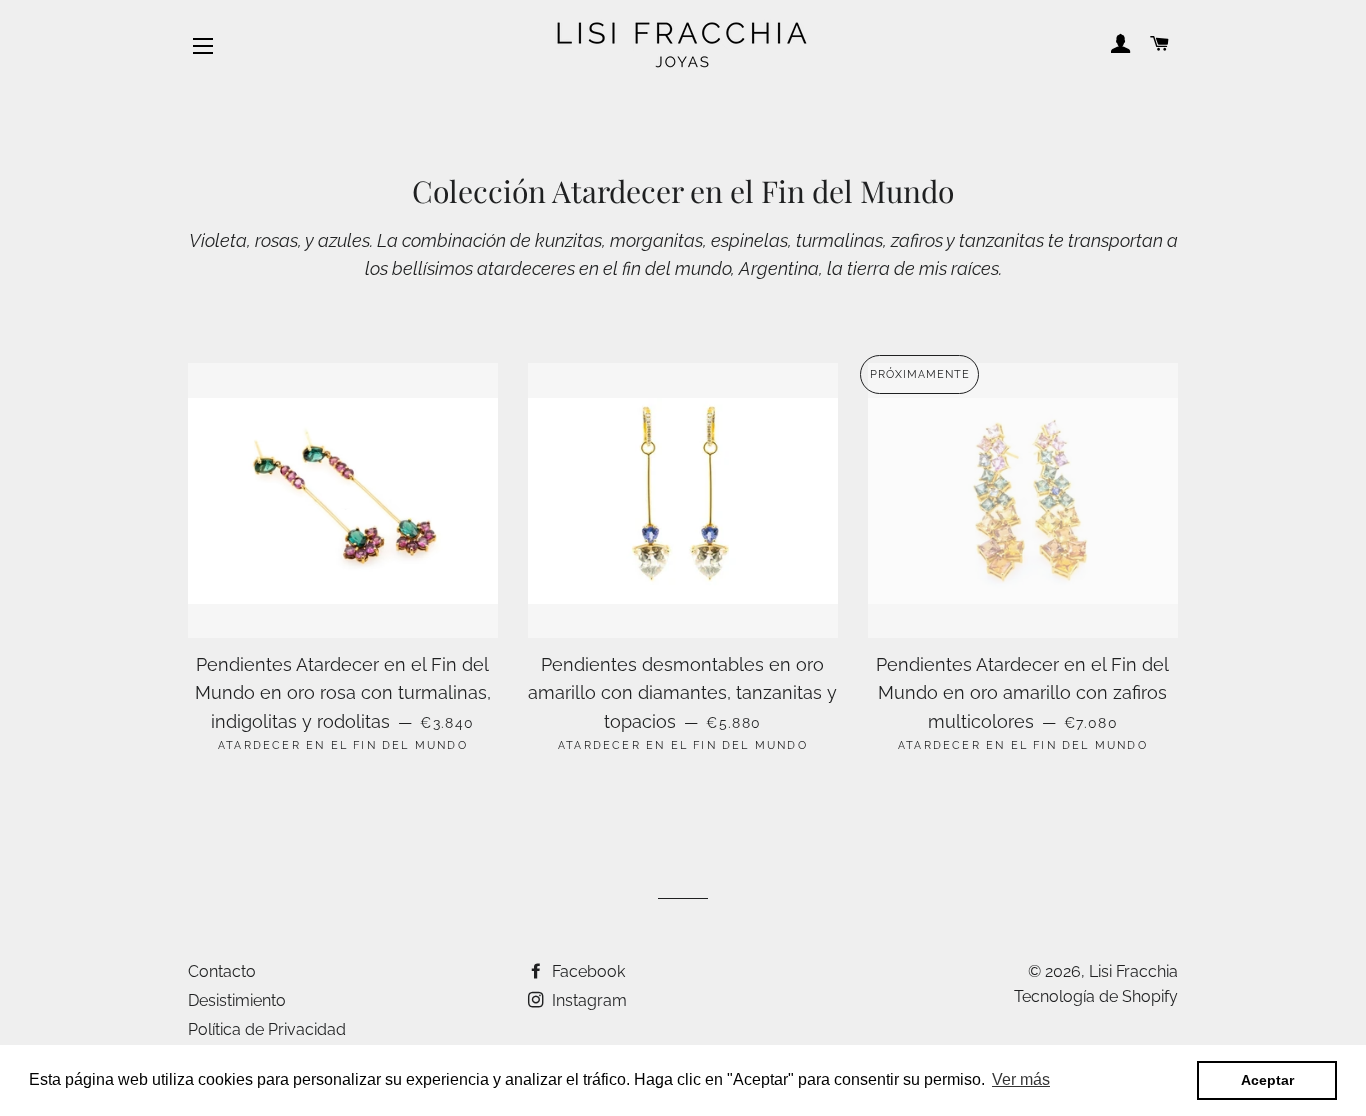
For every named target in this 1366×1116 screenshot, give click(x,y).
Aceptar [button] (1267, 1080)
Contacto (222, 971)
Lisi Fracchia (1133, 971)
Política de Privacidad (267, 1029)
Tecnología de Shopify (1096, 996)
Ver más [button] (1021, 1079)
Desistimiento (237, 1000)
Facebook (586, 971)
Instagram (587, 1000)
